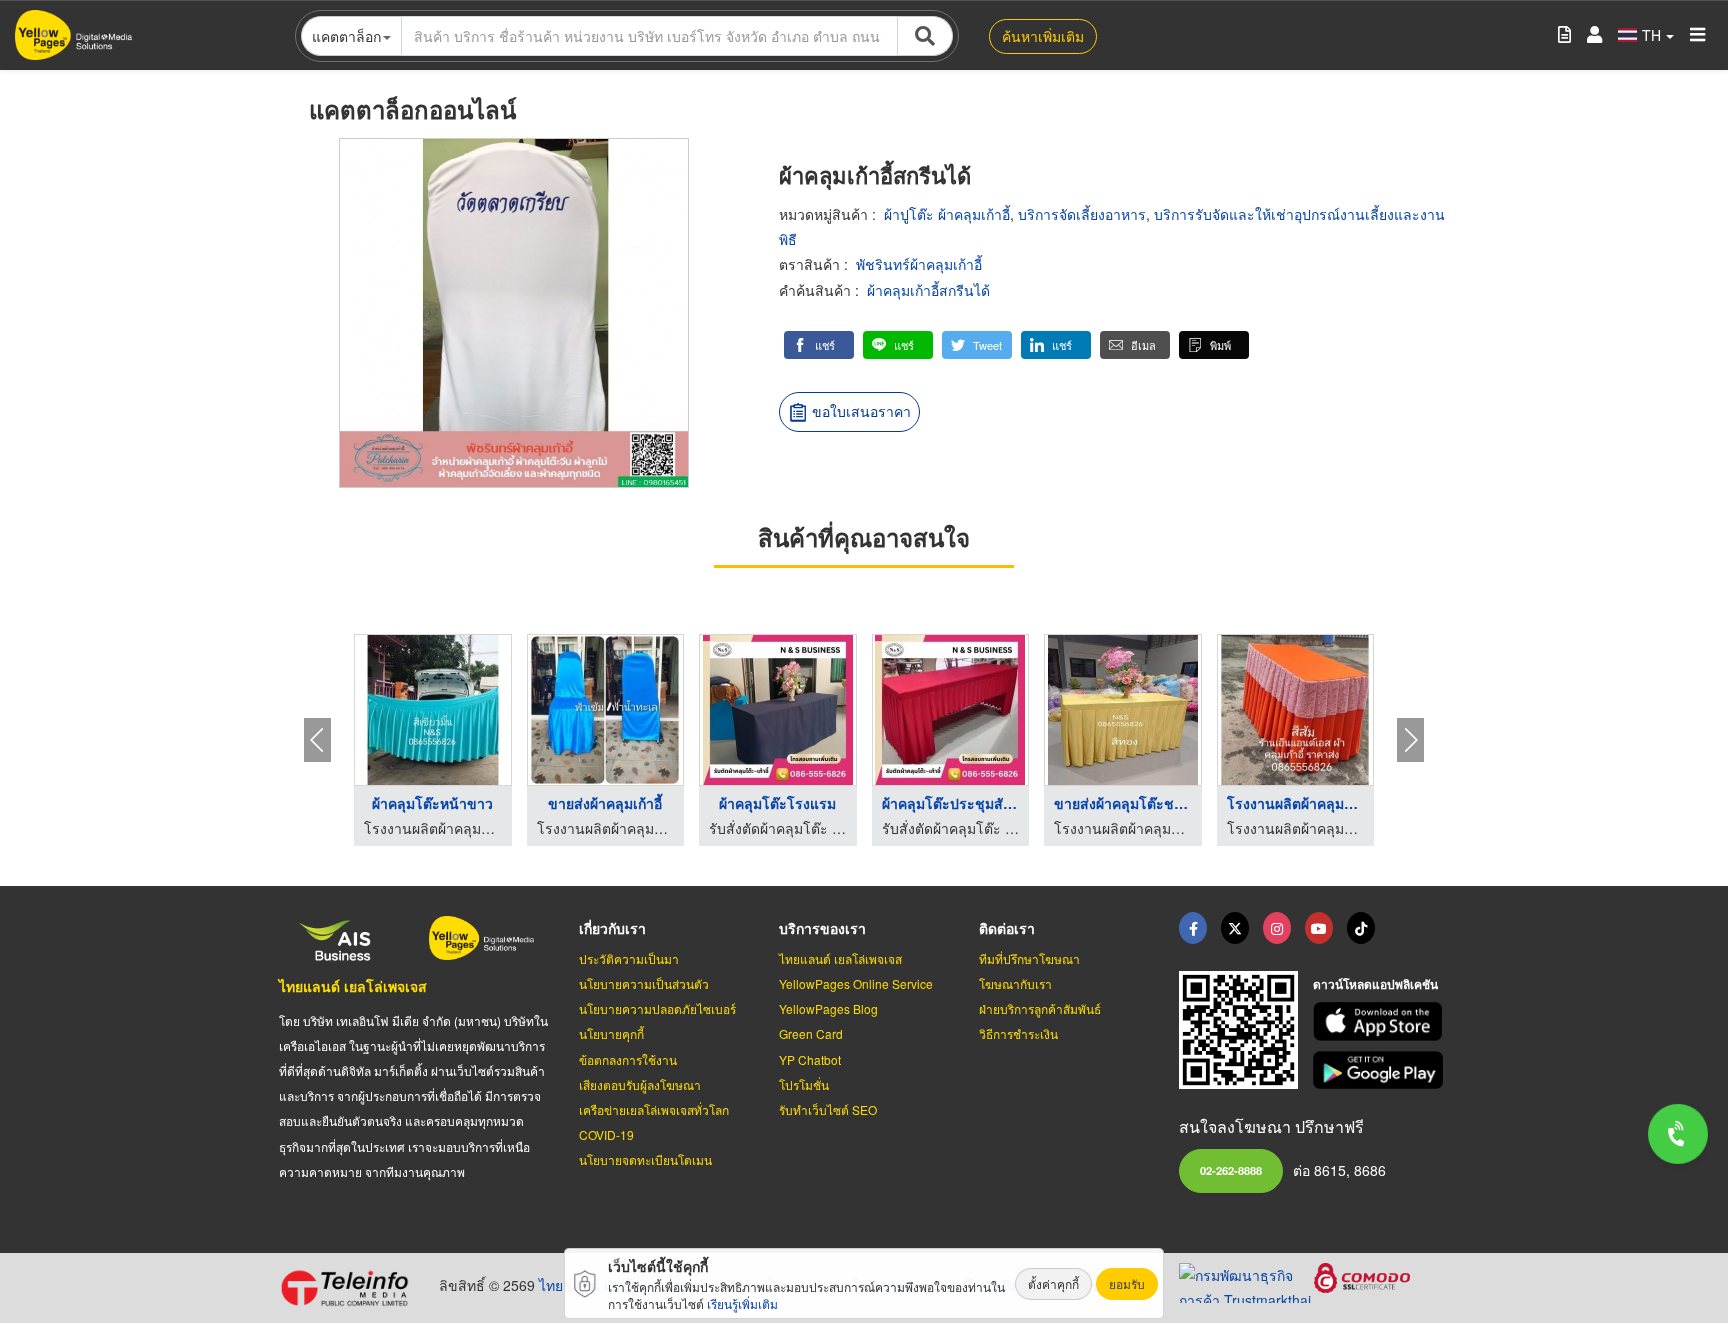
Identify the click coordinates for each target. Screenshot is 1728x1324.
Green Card (811, 1033)
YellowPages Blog (828, 1008)
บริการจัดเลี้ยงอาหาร (1082, 214)
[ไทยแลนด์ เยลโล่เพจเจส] (1235, 928)
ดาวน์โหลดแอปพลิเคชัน (1375, 984)
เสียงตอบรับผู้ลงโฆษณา (640, 1084)
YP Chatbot (810, 1059)
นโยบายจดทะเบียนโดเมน (645, 1159)
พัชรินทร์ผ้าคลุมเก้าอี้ (919, 264)
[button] (819, 345)
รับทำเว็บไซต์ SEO (828, 1109)
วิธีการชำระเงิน (1018, 1033)
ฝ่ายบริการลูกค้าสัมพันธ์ (1040, 1008)
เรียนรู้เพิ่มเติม (742, 1303)
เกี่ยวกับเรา (612, 928)
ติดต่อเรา (1007, 928)
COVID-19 (606, 1134)
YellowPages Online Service (856, 983)
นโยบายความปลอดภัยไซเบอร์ (657, 1008)
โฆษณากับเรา (1015, 983)
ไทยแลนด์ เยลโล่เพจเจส (353, 986)
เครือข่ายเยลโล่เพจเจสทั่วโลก (654, 1109)
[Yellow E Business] (1193, 928)
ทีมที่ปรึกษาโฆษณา (1029, 958)
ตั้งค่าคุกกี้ (1053, 1283)
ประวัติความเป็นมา (629, 958)
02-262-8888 (1231, 1170)
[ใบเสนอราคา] (1564, 35)
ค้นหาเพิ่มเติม (1043, 36)
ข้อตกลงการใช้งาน (628, 1059)
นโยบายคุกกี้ (611, 1033)
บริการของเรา (822, 928)
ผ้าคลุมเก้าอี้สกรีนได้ (928, 290)
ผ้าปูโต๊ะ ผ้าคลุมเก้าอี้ (947, 214)
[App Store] (1381, 1021)
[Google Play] (1381, 1070)
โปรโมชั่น (804, 1084)
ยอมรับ (1127, 1283)
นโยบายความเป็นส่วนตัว (644, 983)
